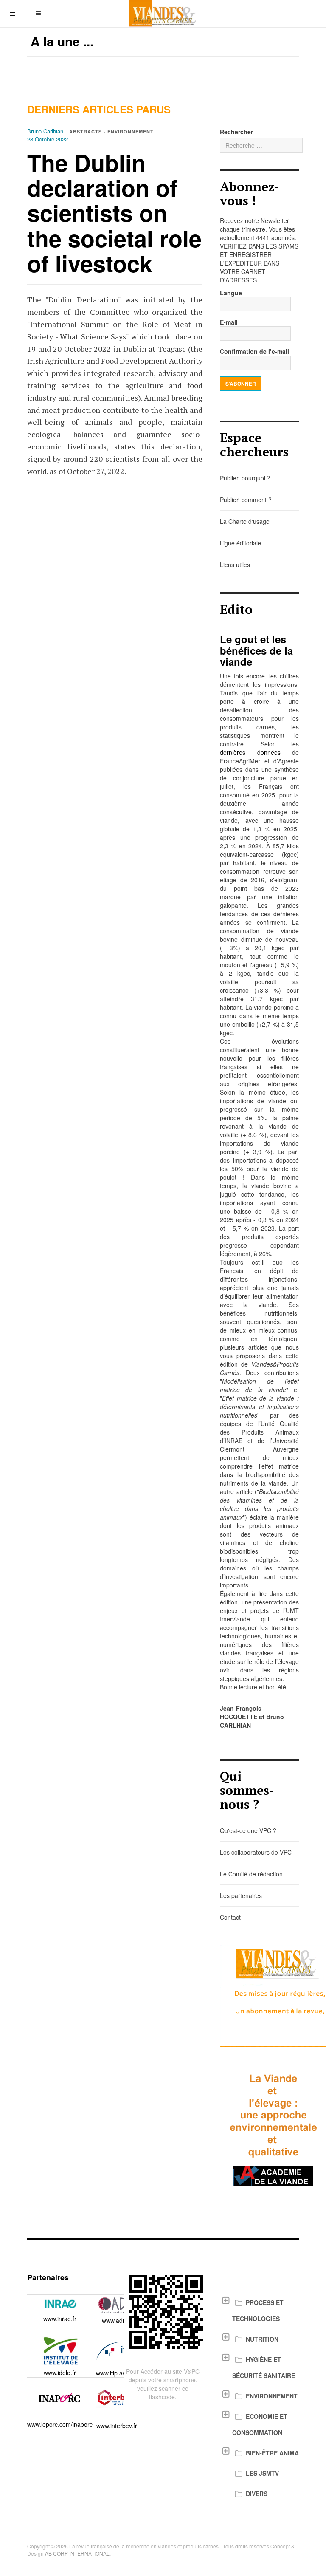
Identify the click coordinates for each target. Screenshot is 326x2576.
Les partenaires (241, 1895)
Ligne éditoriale (240, 543)
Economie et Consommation (260, 2424)
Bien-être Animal (274, 2453)
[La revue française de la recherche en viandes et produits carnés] (163, 13)
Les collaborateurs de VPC (256, 1852)
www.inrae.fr (60, 2319)
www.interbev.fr (117, 2426)
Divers (257, 2494)
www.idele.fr (60, 2373)
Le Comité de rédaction (251, 1874)
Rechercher (236, 132)
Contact (230, 1917)
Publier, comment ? (246, 500)
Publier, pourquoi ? (245, 478)
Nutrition (262, 2339)
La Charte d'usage (245, 521)
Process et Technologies (258, 2310)
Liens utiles (235, 565)
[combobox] (261, 145)
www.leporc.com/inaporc (60, 2424)
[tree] (259, 2398)
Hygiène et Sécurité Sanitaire (264, 2367)
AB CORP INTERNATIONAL (77, 2553)
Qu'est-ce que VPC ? (248, 1830)
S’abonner (241, 384)
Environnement (272, 2396)
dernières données (250, 752)
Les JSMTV (262, 2473)
